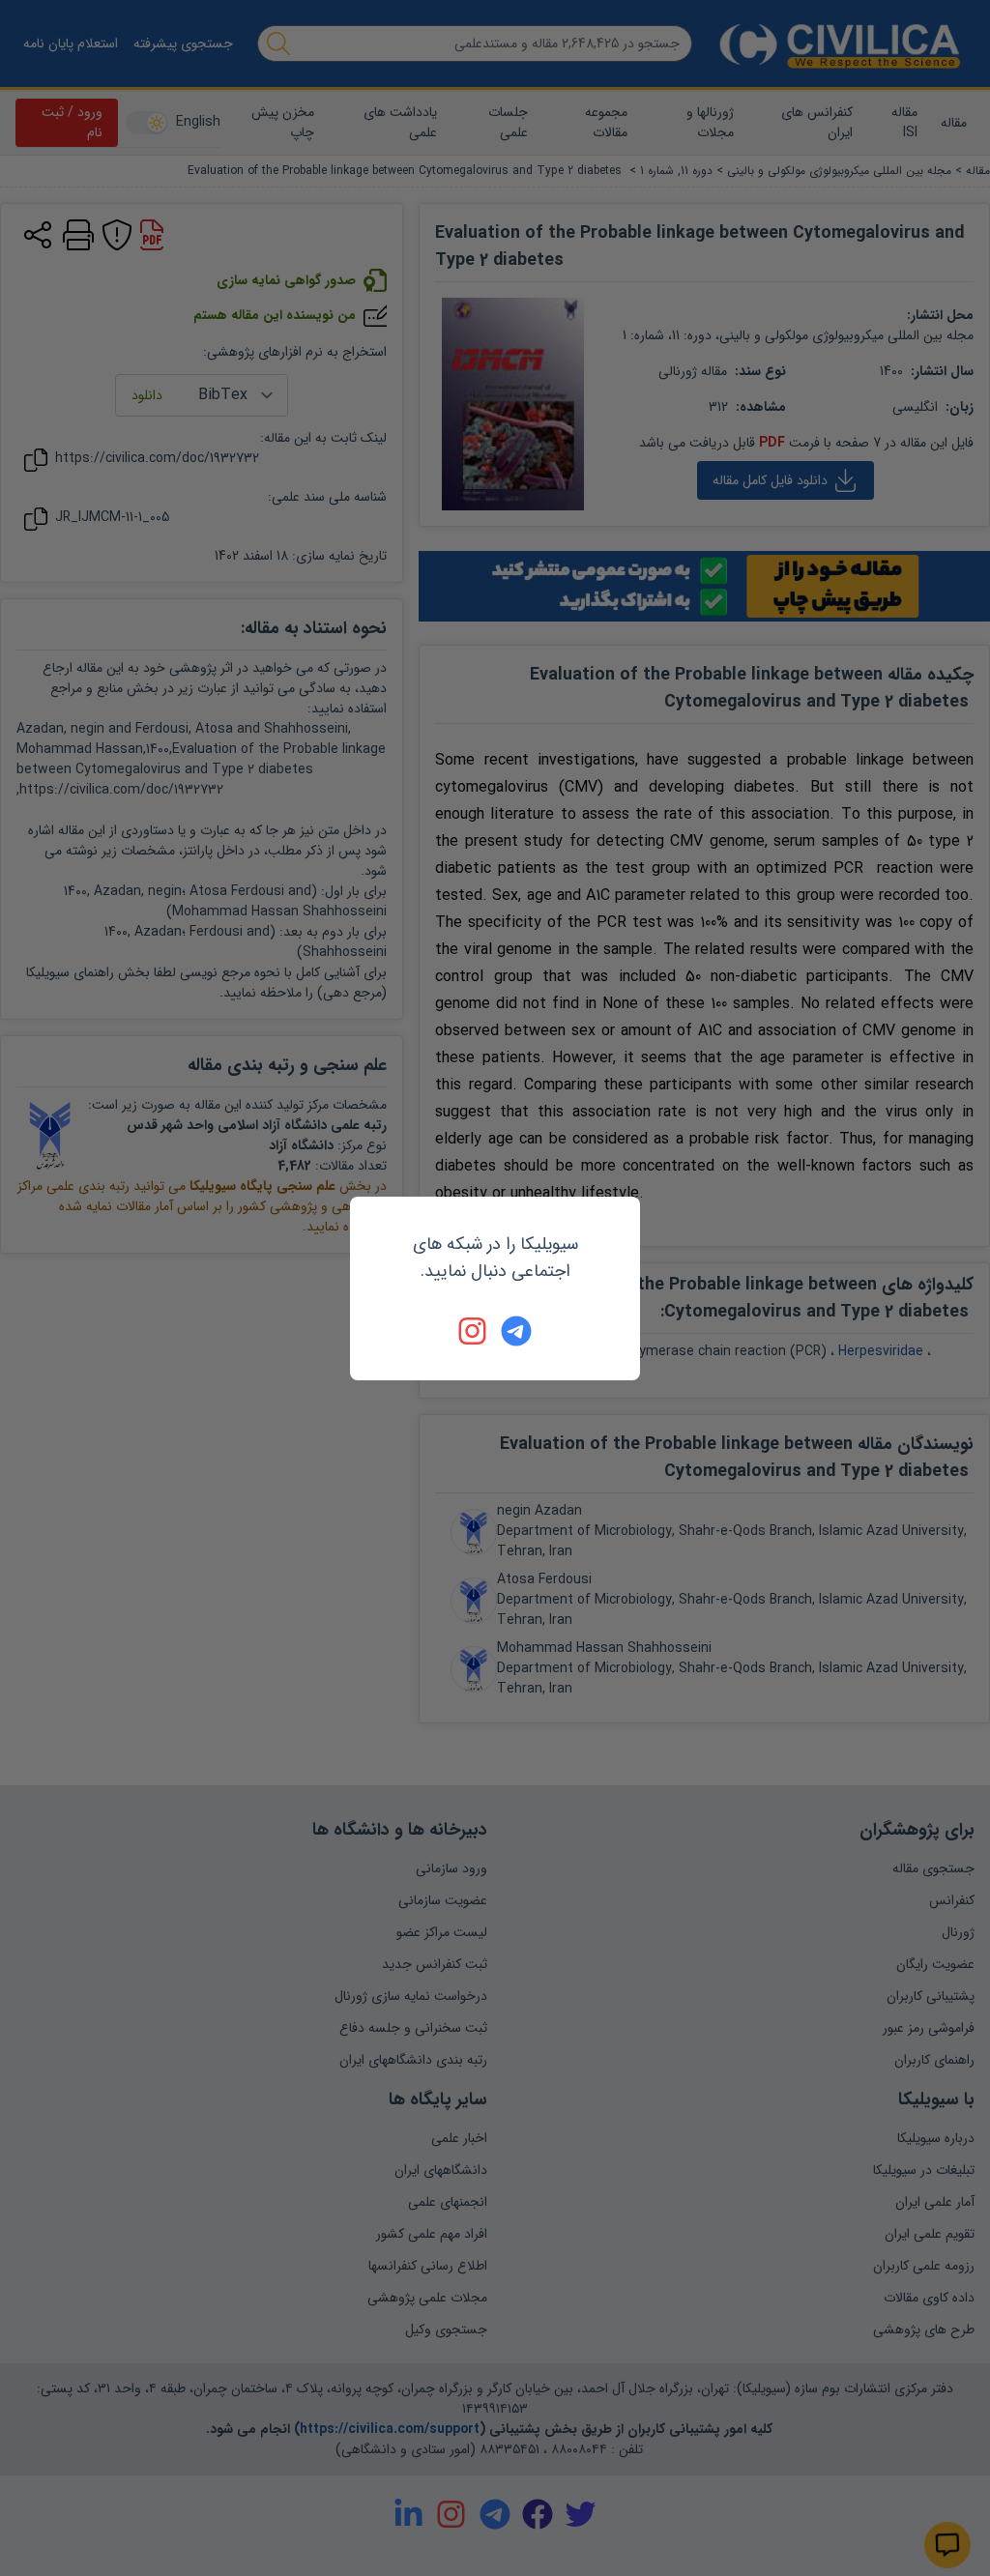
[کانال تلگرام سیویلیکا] (516, 1331)
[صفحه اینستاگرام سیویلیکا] (474, 1331)
